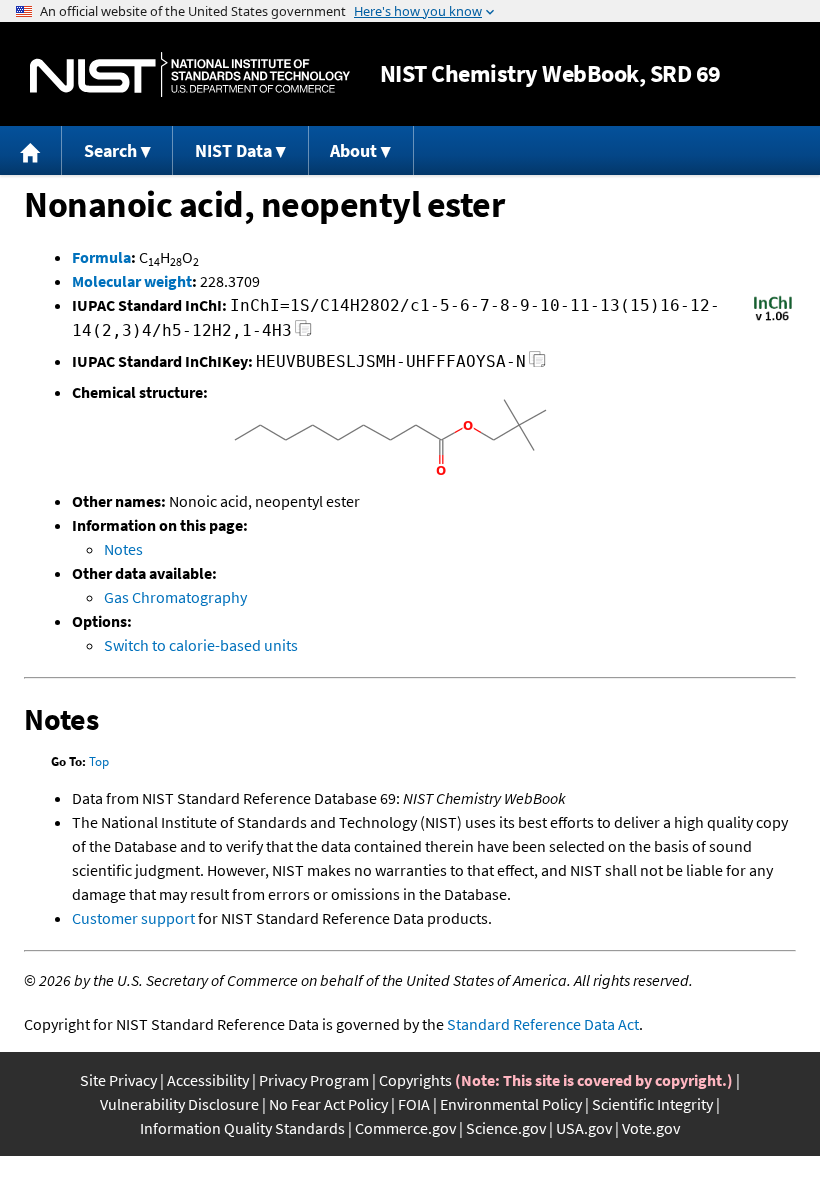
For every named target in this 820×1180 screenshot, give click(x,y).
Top (99, 761)
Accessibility (208, 1080)
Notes (123, 549)
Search (110, 150)
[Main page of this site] (31, 150)
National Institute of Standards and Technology (190, 74)
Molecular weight (132, 281)
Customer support (133, 918)
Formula (101, 257)
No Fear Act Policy (328, 1104)
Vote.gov (651, 1128)
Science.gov (506, 1128)
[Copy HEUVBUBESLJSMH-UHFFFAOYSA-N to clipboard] (537, 364)
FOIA (414, 1104)
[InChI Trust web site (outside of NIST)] (773, 319)
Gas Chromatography (175, 597)
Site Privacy (118, 1080)
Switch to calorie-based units (201, 645)
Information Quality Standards (242, 1128)
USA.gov (584, 1128)
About (353, 150)
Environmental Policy (511, 1104)
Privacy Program (314, 1080)
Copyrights (415, 1080)
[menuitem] (31, 150)
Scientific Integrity (652, 1104)
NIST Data (233, 150)
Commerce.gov (405, 1128)
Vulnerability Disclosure (179, 1104)
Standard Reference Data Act (543, 1024)
